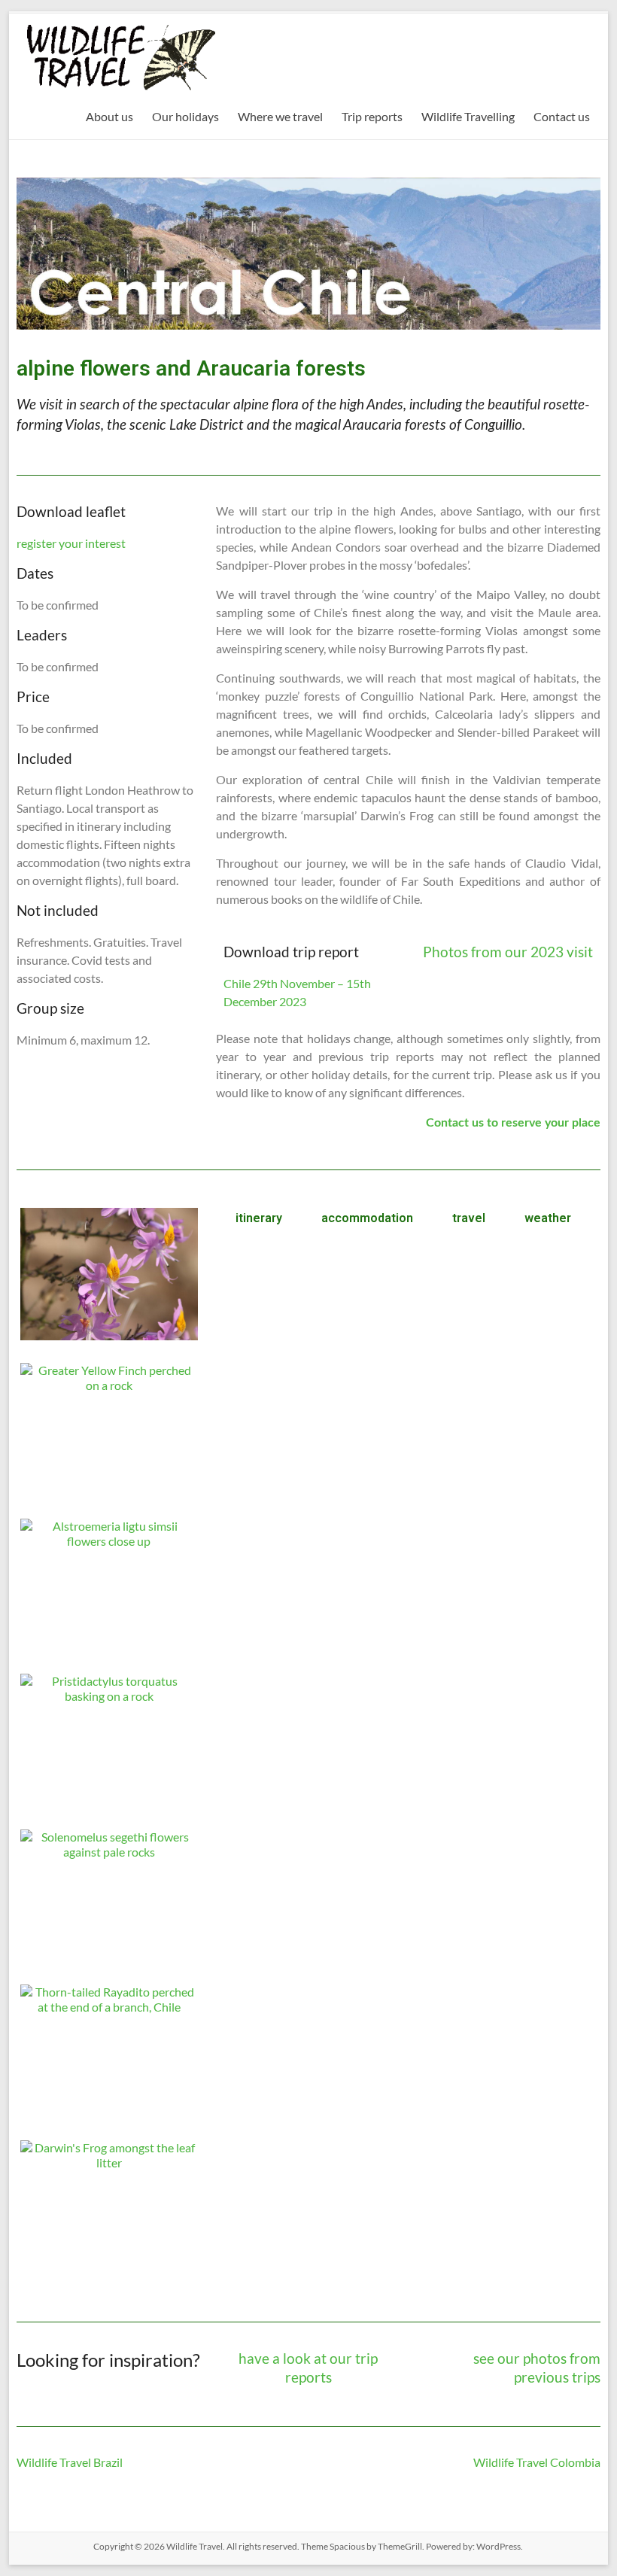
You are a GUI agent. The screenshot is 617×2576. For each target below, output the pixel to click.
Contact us (562, 116)
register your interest (71, 543)
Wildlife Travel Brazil (70, 2462)
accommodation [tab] (367, 1218)
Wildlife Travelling (468, 116)
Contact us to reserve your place (513, 1123)
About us (109, 116)
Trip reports (372, 116)
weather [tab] (548, 1218)
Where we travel (280, 116)
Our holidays (185, 116)
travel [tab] (469, 1218)
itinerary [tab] (259, 1218)
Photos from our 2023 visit (508, 952)
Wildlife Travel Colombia (537, 2462)
